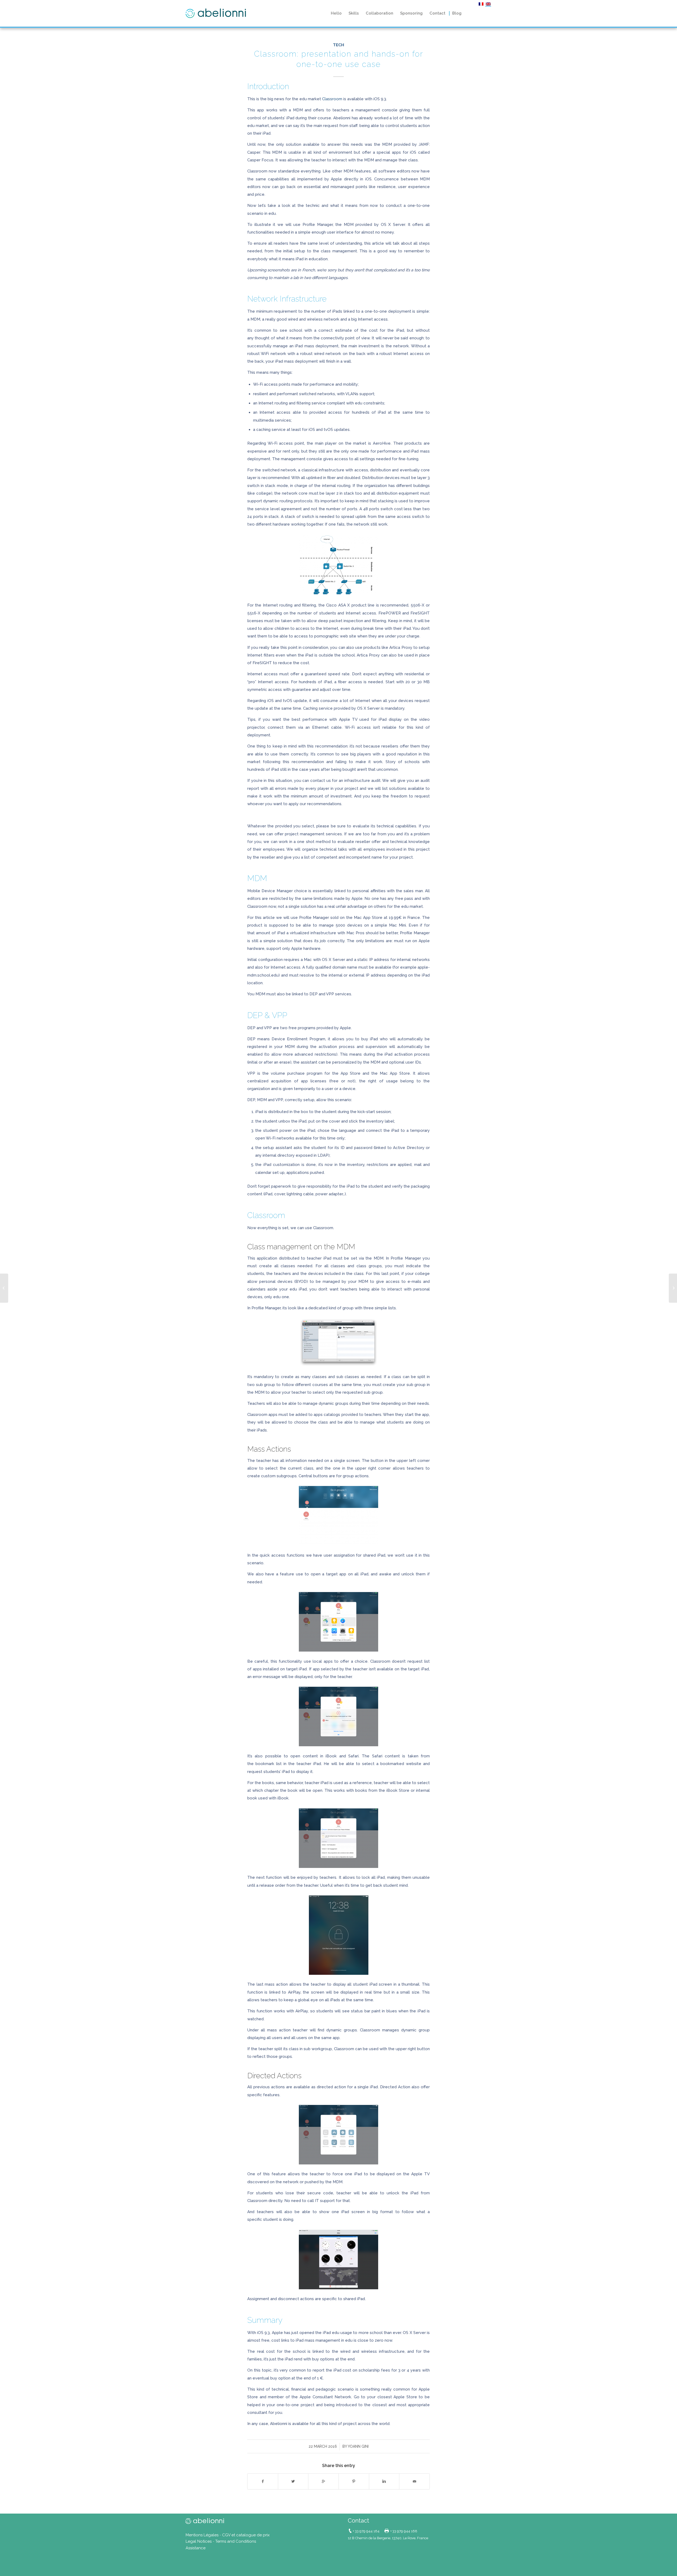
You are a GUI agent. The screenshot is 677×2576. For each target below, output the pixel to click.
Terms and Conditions (236, 2541)
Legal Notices (199, 2541)
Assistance (196, 2548)
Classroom (332, 99)
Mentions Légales (202, 2535)
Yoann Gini (358, 2446)
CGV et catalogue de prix (246, 2535)
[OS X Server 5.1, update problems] (4, 1288)
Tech (338, 45)
